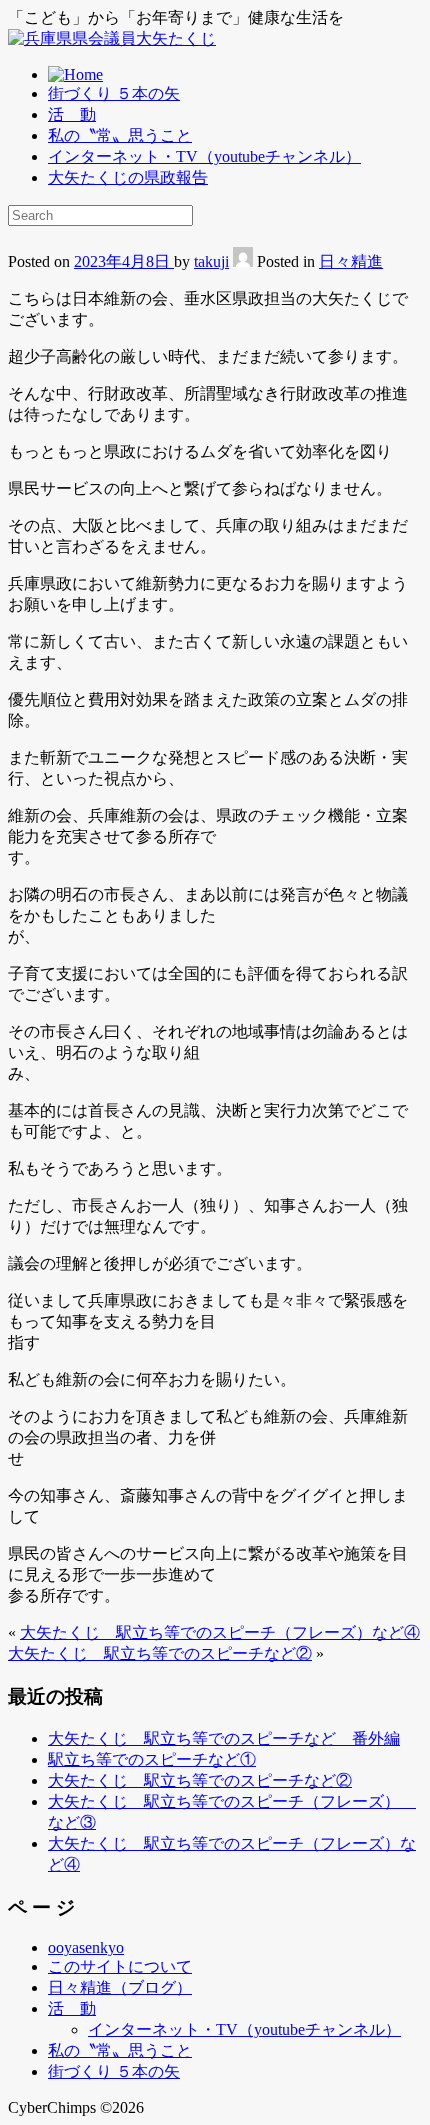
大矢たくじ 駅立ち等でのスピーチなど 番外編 (224, 1738)
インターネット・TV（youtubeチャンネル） (204, 156)
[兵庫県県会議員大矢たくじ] (112, 38)
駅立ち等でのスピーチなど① (152, 1759)
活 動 (72, 114)
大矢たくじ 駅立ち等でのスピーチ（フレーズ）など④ (220, 1632)
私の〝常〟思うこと (120, 135)
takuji (211, 261)
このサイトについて (120, 1966)
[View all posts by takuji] (243, 261)
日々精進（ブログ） (120, 1987)
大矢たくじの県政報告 (128, 177)
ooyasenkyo (86, 1947)
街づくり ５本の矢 (114, 93)
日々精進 (351, 261)
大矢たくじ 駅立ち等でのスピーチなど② (160, 1653)
